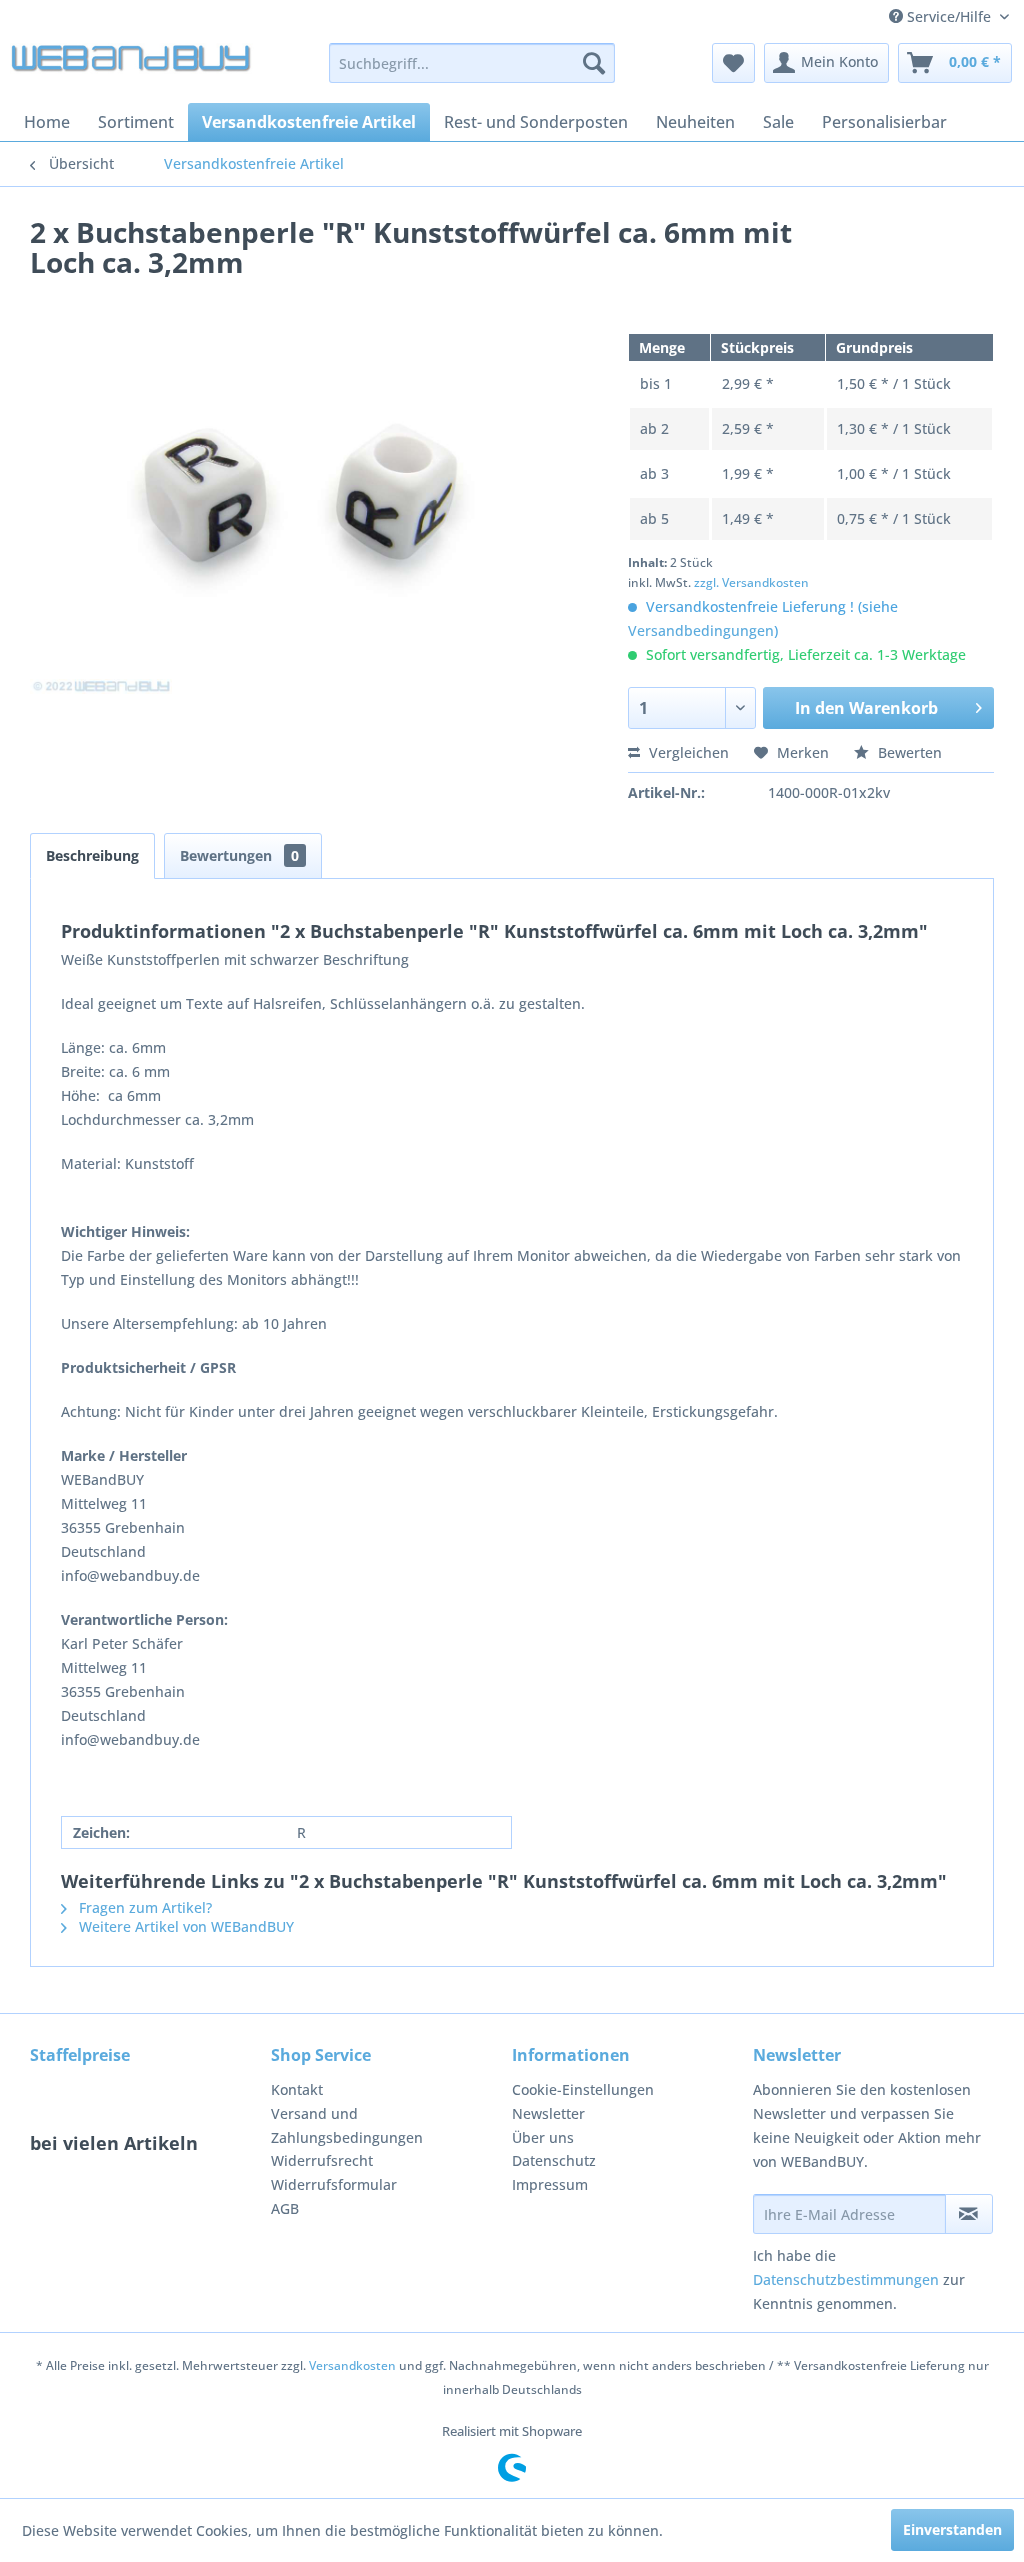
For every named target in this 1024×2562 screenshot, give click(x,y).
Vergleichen (687, 752)
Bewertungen (239, 855)
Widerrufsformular (334, 2184)
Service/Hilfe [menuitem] (949, 16)
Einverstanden (952, 2529)
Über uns (543, 2137)
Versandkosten (352, 2365)
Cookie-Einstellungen (583, 2089)
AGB (285, 2208)
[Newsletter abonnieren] (969, 2214)
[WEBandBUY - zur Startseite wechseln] (132, 68)
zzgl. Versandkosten (751, 582)
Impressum (550, 2184)
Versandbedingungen (701, 630)
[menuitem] (472, 63)
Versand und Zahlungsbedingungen (347, 2125)
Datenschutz (554, 2160)
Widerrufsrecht (322, 2160)
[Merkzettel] (733, 63)
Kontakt (297, 2089)
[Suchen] (594, 63)
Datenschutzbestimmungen (846, 2279)
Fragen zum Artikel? (143, 1907)
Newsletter (548, 2113)
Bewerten (908, 752)
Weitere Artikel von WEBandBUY (184, 1926)
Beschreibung (92, 855)
